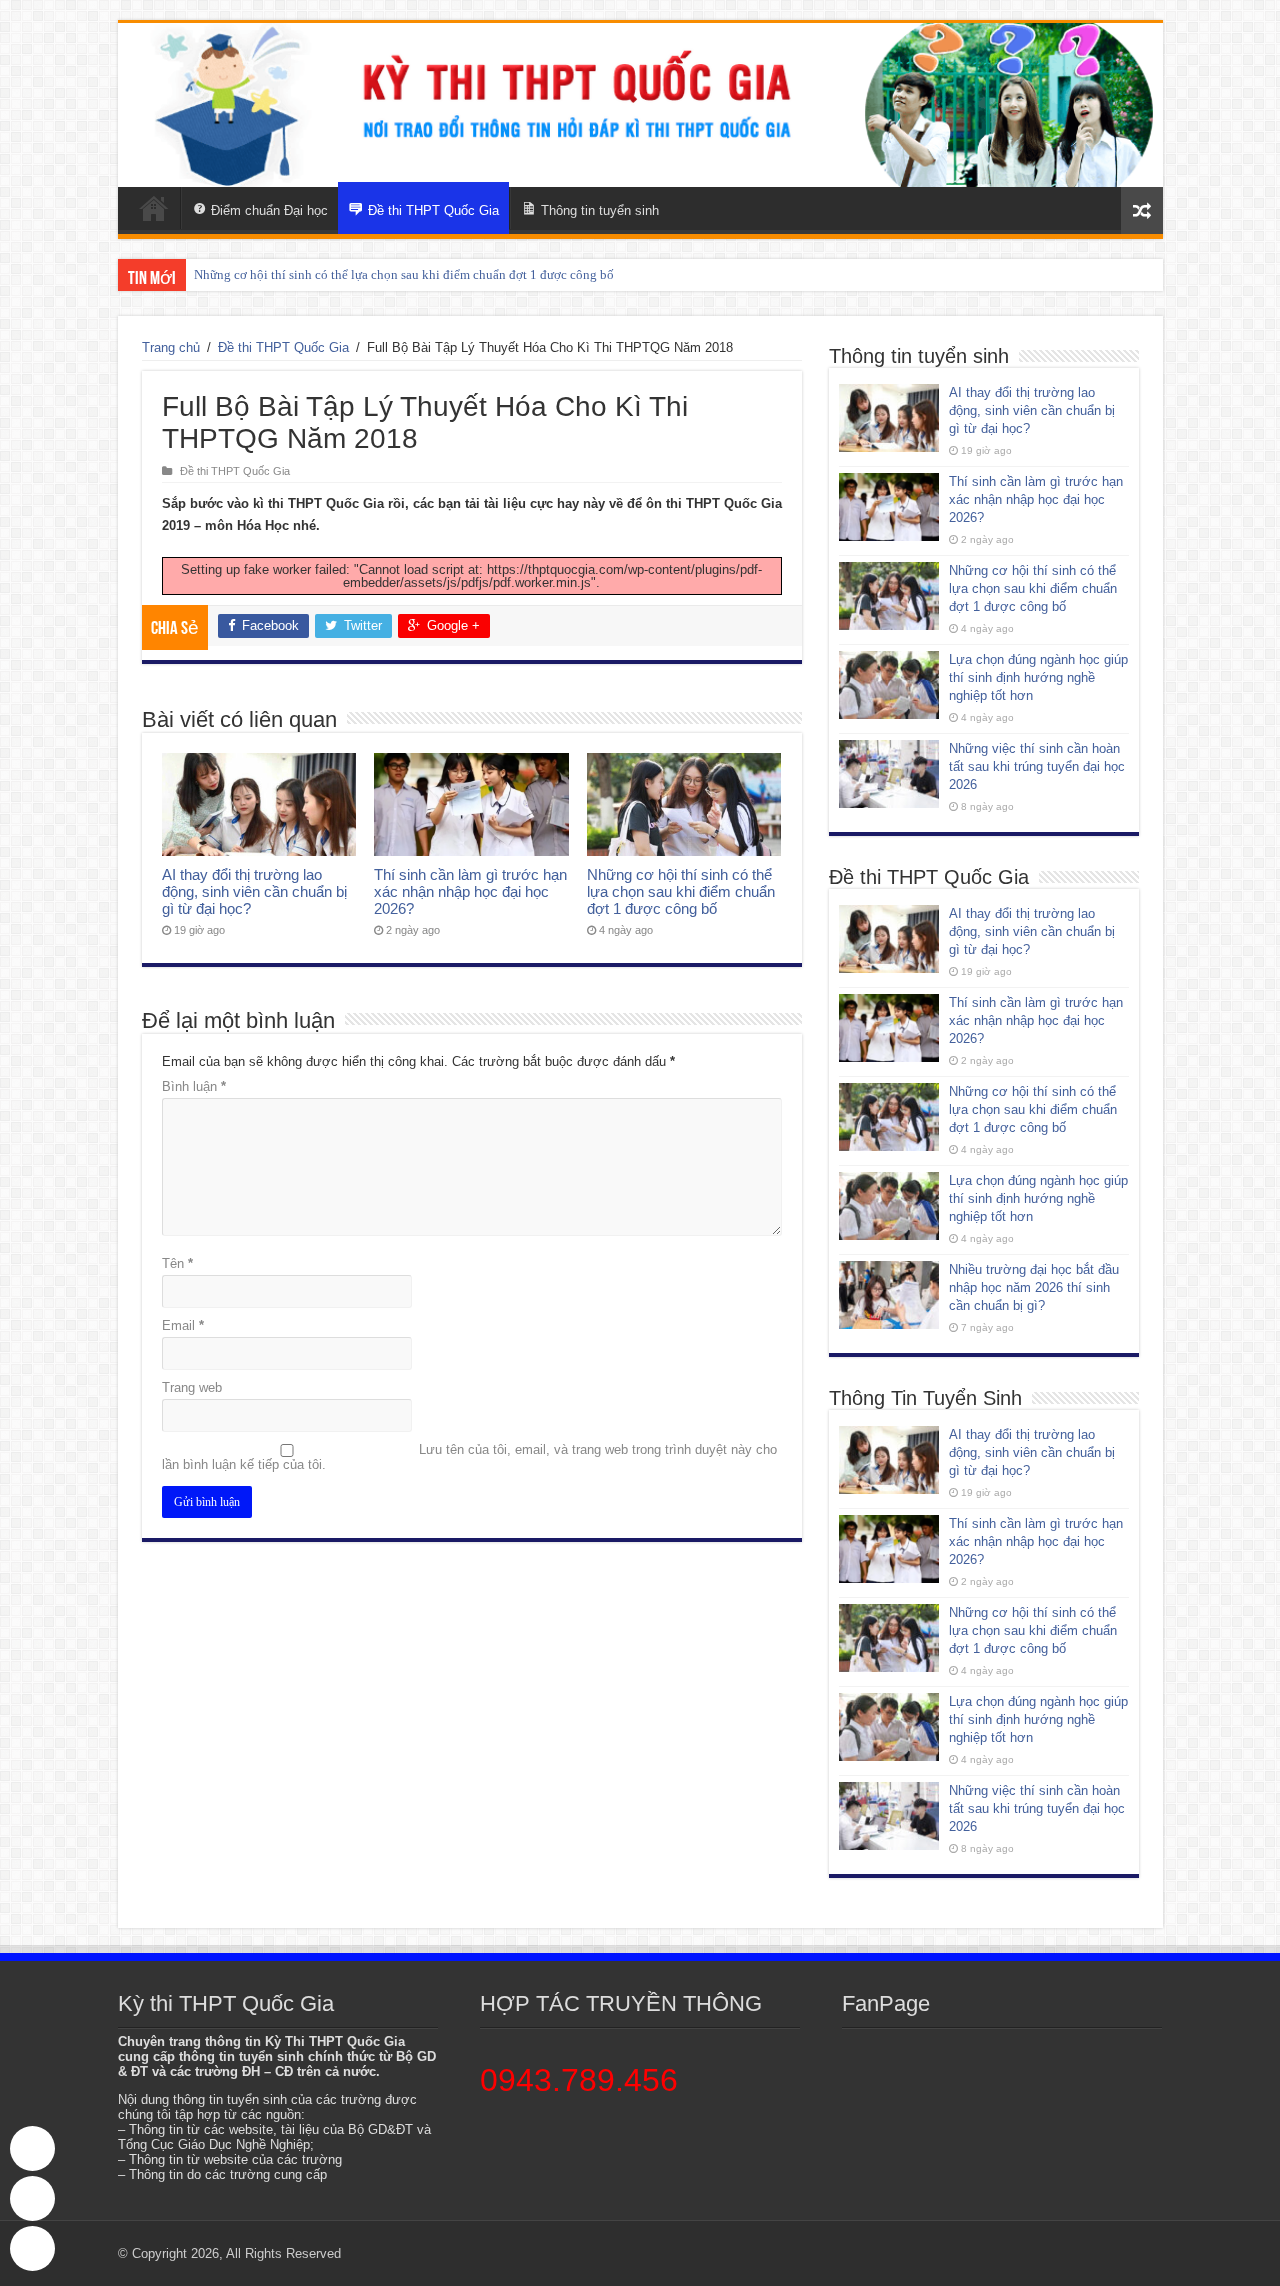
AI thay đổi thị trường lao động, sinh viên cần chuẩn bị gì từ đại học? (254, 891)
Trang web (192, 1387)
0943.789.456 (579, 2080)
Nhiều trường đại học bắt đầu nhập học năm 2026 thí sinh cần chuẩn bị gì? (1034, 1287)
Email (183, 1325)
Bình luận (194, 1086)
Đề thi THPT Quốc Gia (283, 347)
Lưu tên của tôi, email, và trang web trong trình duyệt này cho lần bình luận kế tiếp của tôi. (469, 1457)
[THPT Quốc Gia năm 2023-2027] (640, 105)
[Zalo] (32, 2198)
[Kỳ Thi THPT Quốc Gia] (154, 208)
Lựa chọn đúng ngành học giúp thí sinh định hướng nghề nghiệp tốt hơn (1038, 677)
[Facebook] (32, 2248)
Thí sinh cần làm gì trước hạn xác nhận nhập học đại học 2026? (470, 891)
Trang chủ (171, 347)
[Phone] (32, 2148)
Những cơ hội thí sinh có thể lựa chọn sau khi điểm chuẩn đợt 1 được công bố (404, 274)
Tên (177, 1263)
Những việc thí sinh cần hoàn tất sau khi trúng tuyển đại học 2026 (1037, 766)
